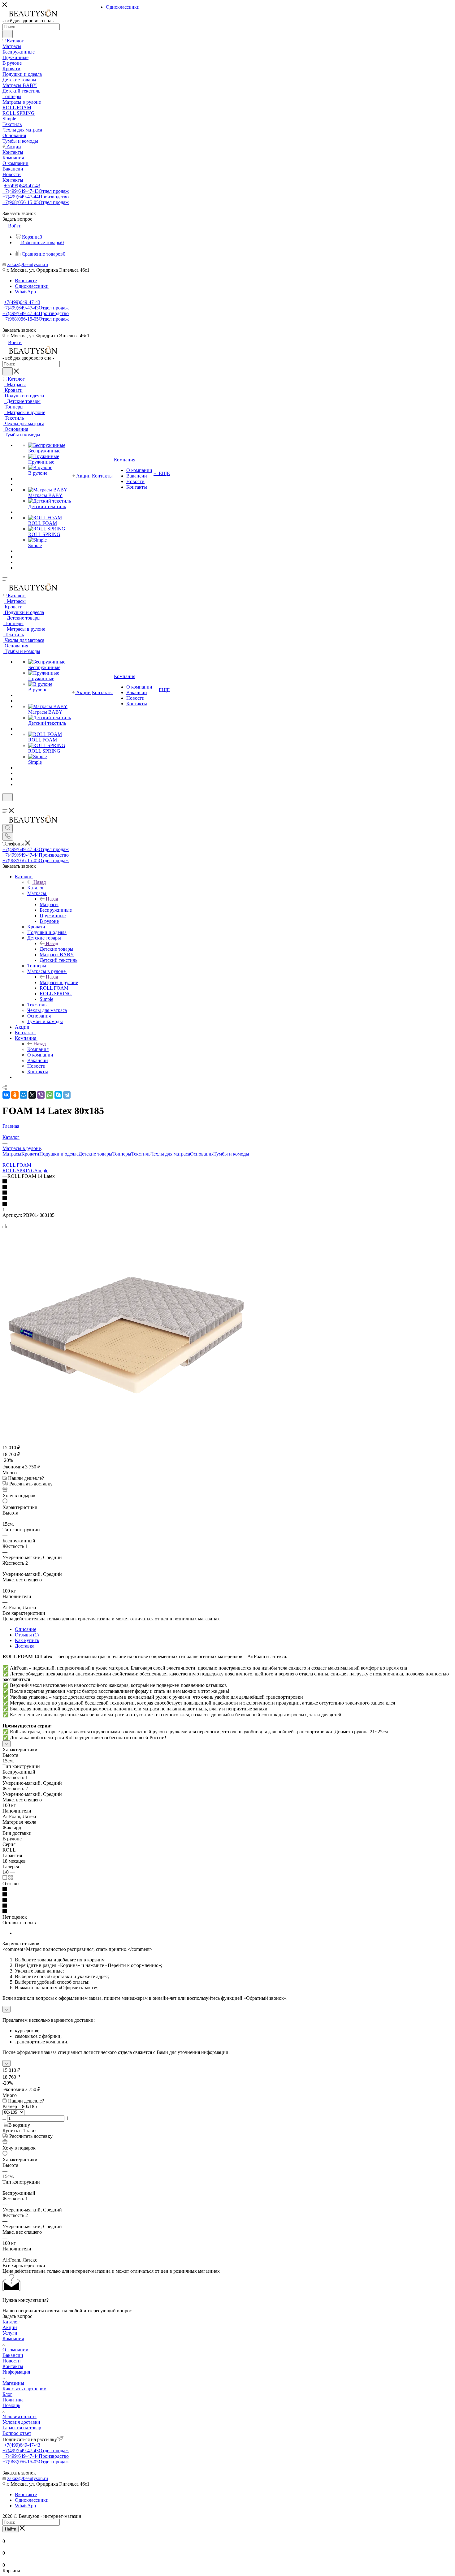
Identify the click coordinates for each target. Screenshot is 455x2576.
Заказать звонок (19, 330)
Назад (40, 882)
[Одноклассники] (15, 1095)
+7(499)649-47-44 (36, 197)
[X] (32, 1095)
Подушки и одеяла (59, 1154)
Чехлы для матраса (170, 1154)
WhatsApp (25, 292)
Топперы (122, 1154)
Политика (13, 2400)
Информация (16, 2372)
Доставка (25, 1646)
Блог (7, 2394)
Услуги (10, 2333)
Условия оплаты (19, 2416)
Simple (41, 1171)
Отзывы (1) (27, 1635)
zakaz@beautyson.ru (28, 264)
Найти (11, 2529)
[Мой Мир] (24, 1095)
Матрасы (49, 904)
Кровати (30, 1154)
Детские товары (56, 949)
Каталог (36, 888)
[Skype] (58, 1095)
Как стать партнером (24, 2389)
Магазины (13, 2383)
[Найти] (8, 34)
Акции (10, 2327)
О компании (15, 2350)
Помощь (11, 2405)
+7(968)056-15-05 (36, 202)
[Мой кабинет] (5, 805)
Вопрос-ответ (17, 2433)
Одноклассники (32, 286)
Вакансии (13, 2355)
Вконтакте (26, 281)
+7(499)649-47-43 (22, 186)
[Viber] (41, 1095)
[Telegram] (67, 1095)
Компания (38, 1049)
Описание (26, 1629)
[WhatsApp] (50, 1095)
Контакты (13, 2366)
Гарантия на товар (22, 2428)
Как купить (27, 1640)
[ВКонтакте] (6, 1095)
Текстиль (141, 1154)
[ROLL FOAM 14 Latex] (126, 1430)
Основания (202, 1154)
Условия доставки (21, 2422)
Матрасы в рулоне (59, 982)
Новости (12, 2361)
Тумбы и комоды (231, 1154)
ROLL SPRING (19, 1171)
